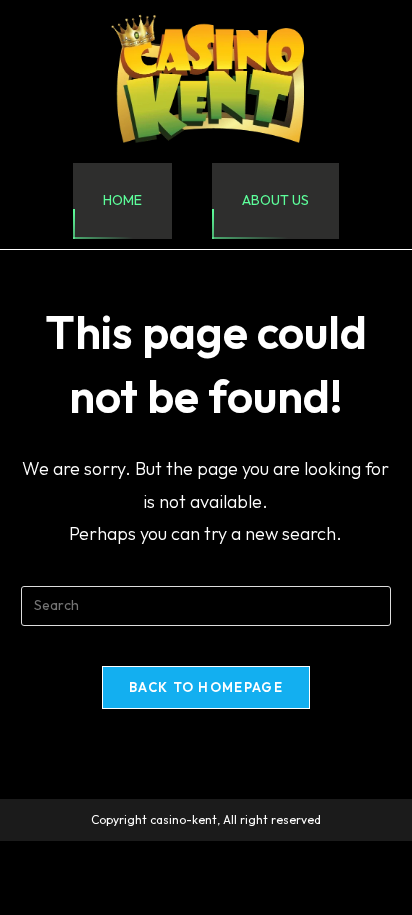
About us (275, 200)
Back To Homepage (206, 687)
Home (122, 200)
